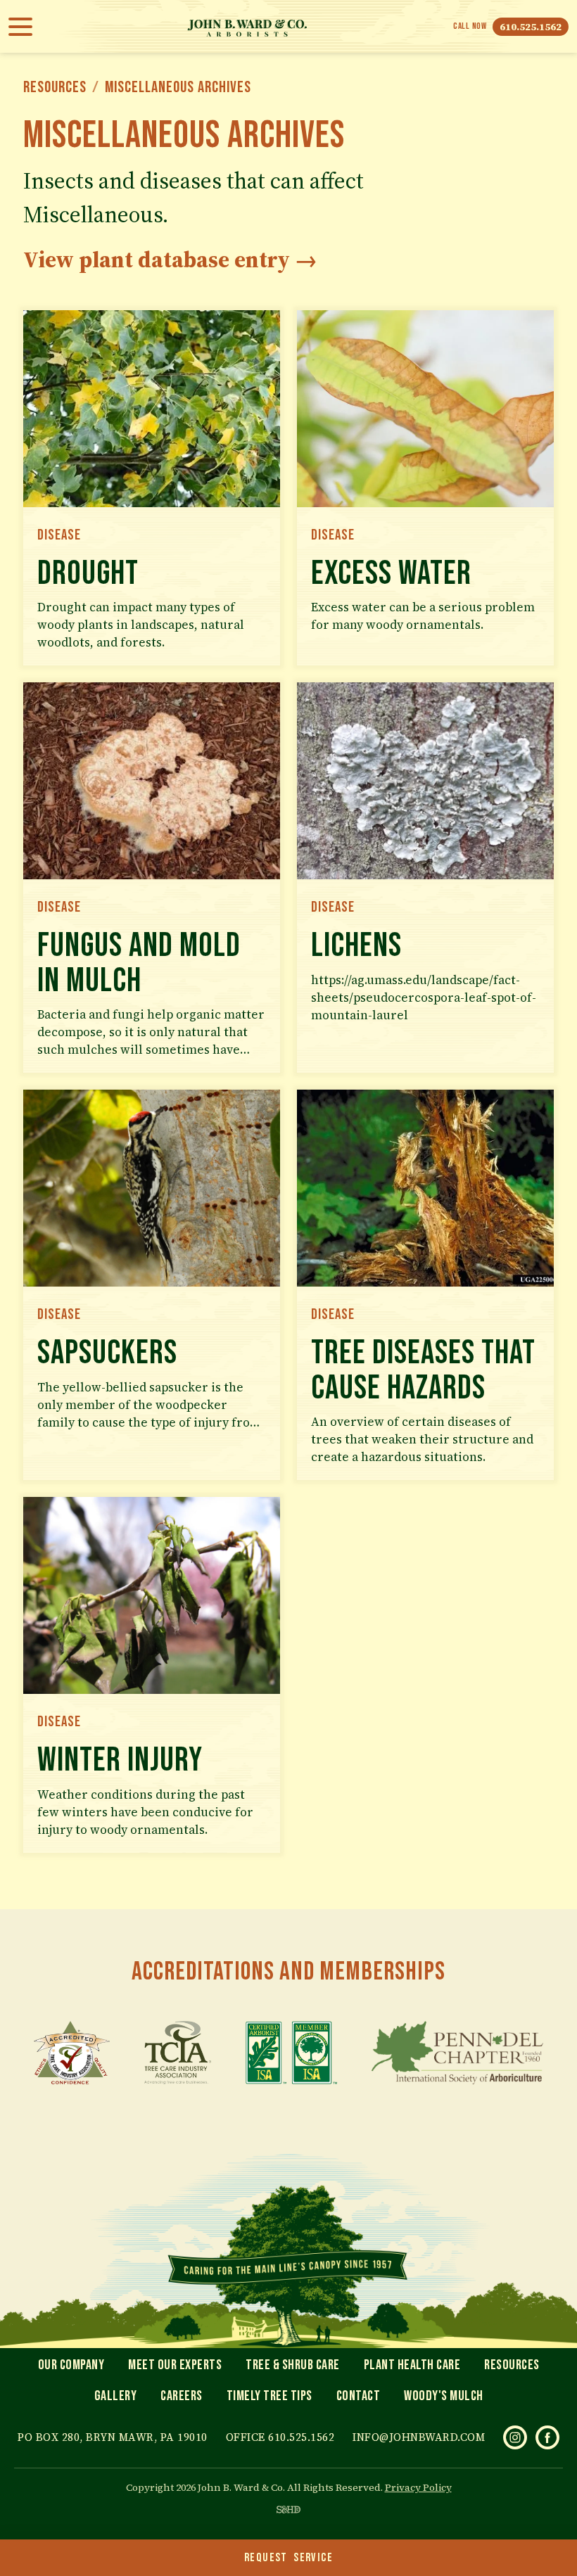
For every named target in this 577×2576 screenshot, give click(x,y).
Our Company (71, 2365)
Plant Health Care (412, 2365)
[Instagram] (515, 2437)
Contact (359, 2396)
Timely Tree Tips (270, 2396)
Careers (182, 2396)
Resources (55, 87)
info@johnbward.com (419, 2437)
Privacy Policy (418, 2487)
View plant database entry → (170, 260)
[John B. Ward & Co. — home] (247, 26)
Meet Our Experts (175, 2365)
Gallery (116, 2396)
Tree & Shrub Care (293, 2365)
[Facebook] (547, 2437)
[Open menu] (25, 27)
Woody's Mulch (444, 2396)
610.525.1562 (531, 27)
